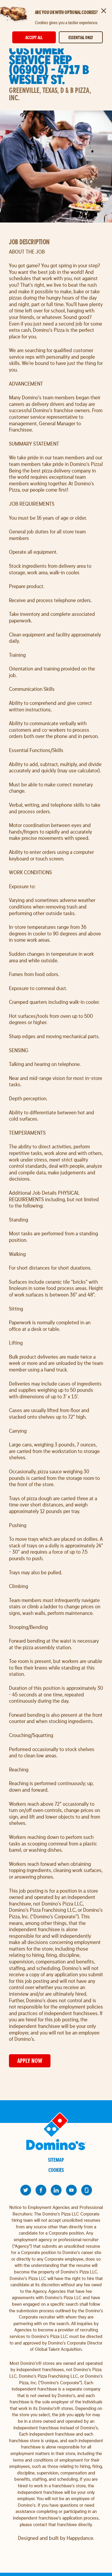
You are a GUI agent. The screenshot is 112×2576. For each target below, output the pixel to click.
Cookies (56, 2170)
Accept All (34, 37)
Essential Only (81, 37)
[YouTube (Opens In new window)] (71, 2190)
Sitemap (56, 2160)
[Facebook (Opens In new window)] (41, 2190)
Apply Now (30, 2061)
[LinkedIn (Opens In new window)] (56, 2190)
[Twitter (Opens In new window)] (26, 2190)
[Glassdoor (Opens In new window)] (87, 2190)
